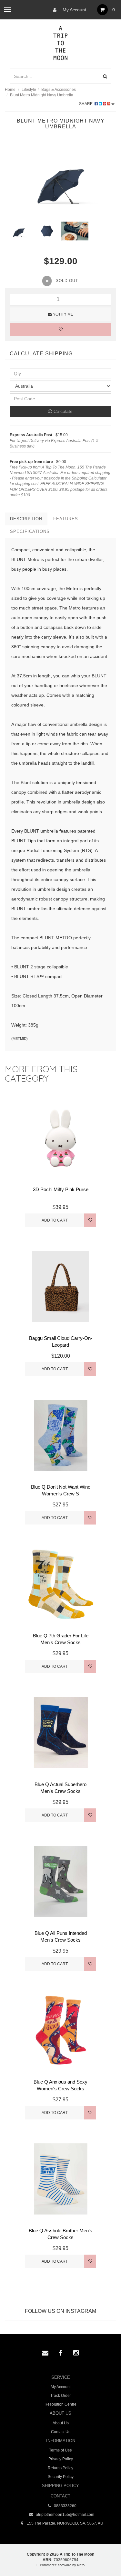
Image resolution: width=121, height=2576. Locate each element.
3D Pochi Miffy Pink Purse (61, 1189)
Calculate (62, 411)
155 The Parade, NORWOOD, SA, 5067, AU (65, 2523)
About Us (61, 2423)
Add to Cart (55, 1220)
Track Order (61, 2396)
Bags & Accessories (59, 90)
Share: (87, 104)
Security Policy (61, 2477)
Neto (81, 2565)
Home (10, 90)
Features (66, 519)
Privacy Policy (61, 2459)
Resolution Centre (60, 2404)
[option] (60, 180)
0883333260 (65, 2506)
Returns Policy (60, 2468)
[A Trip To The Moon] (60, 42)
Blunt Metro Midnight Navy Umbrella (42, 95)
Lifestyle (29, 90)
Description (26, 519)
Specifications (30, 531)
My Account (74, 10)
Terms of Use (60, 2450)
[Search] (105, 76)
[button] (103, 2556)
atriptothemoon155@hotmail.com (65, 2515)
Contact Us (61, 2432)
